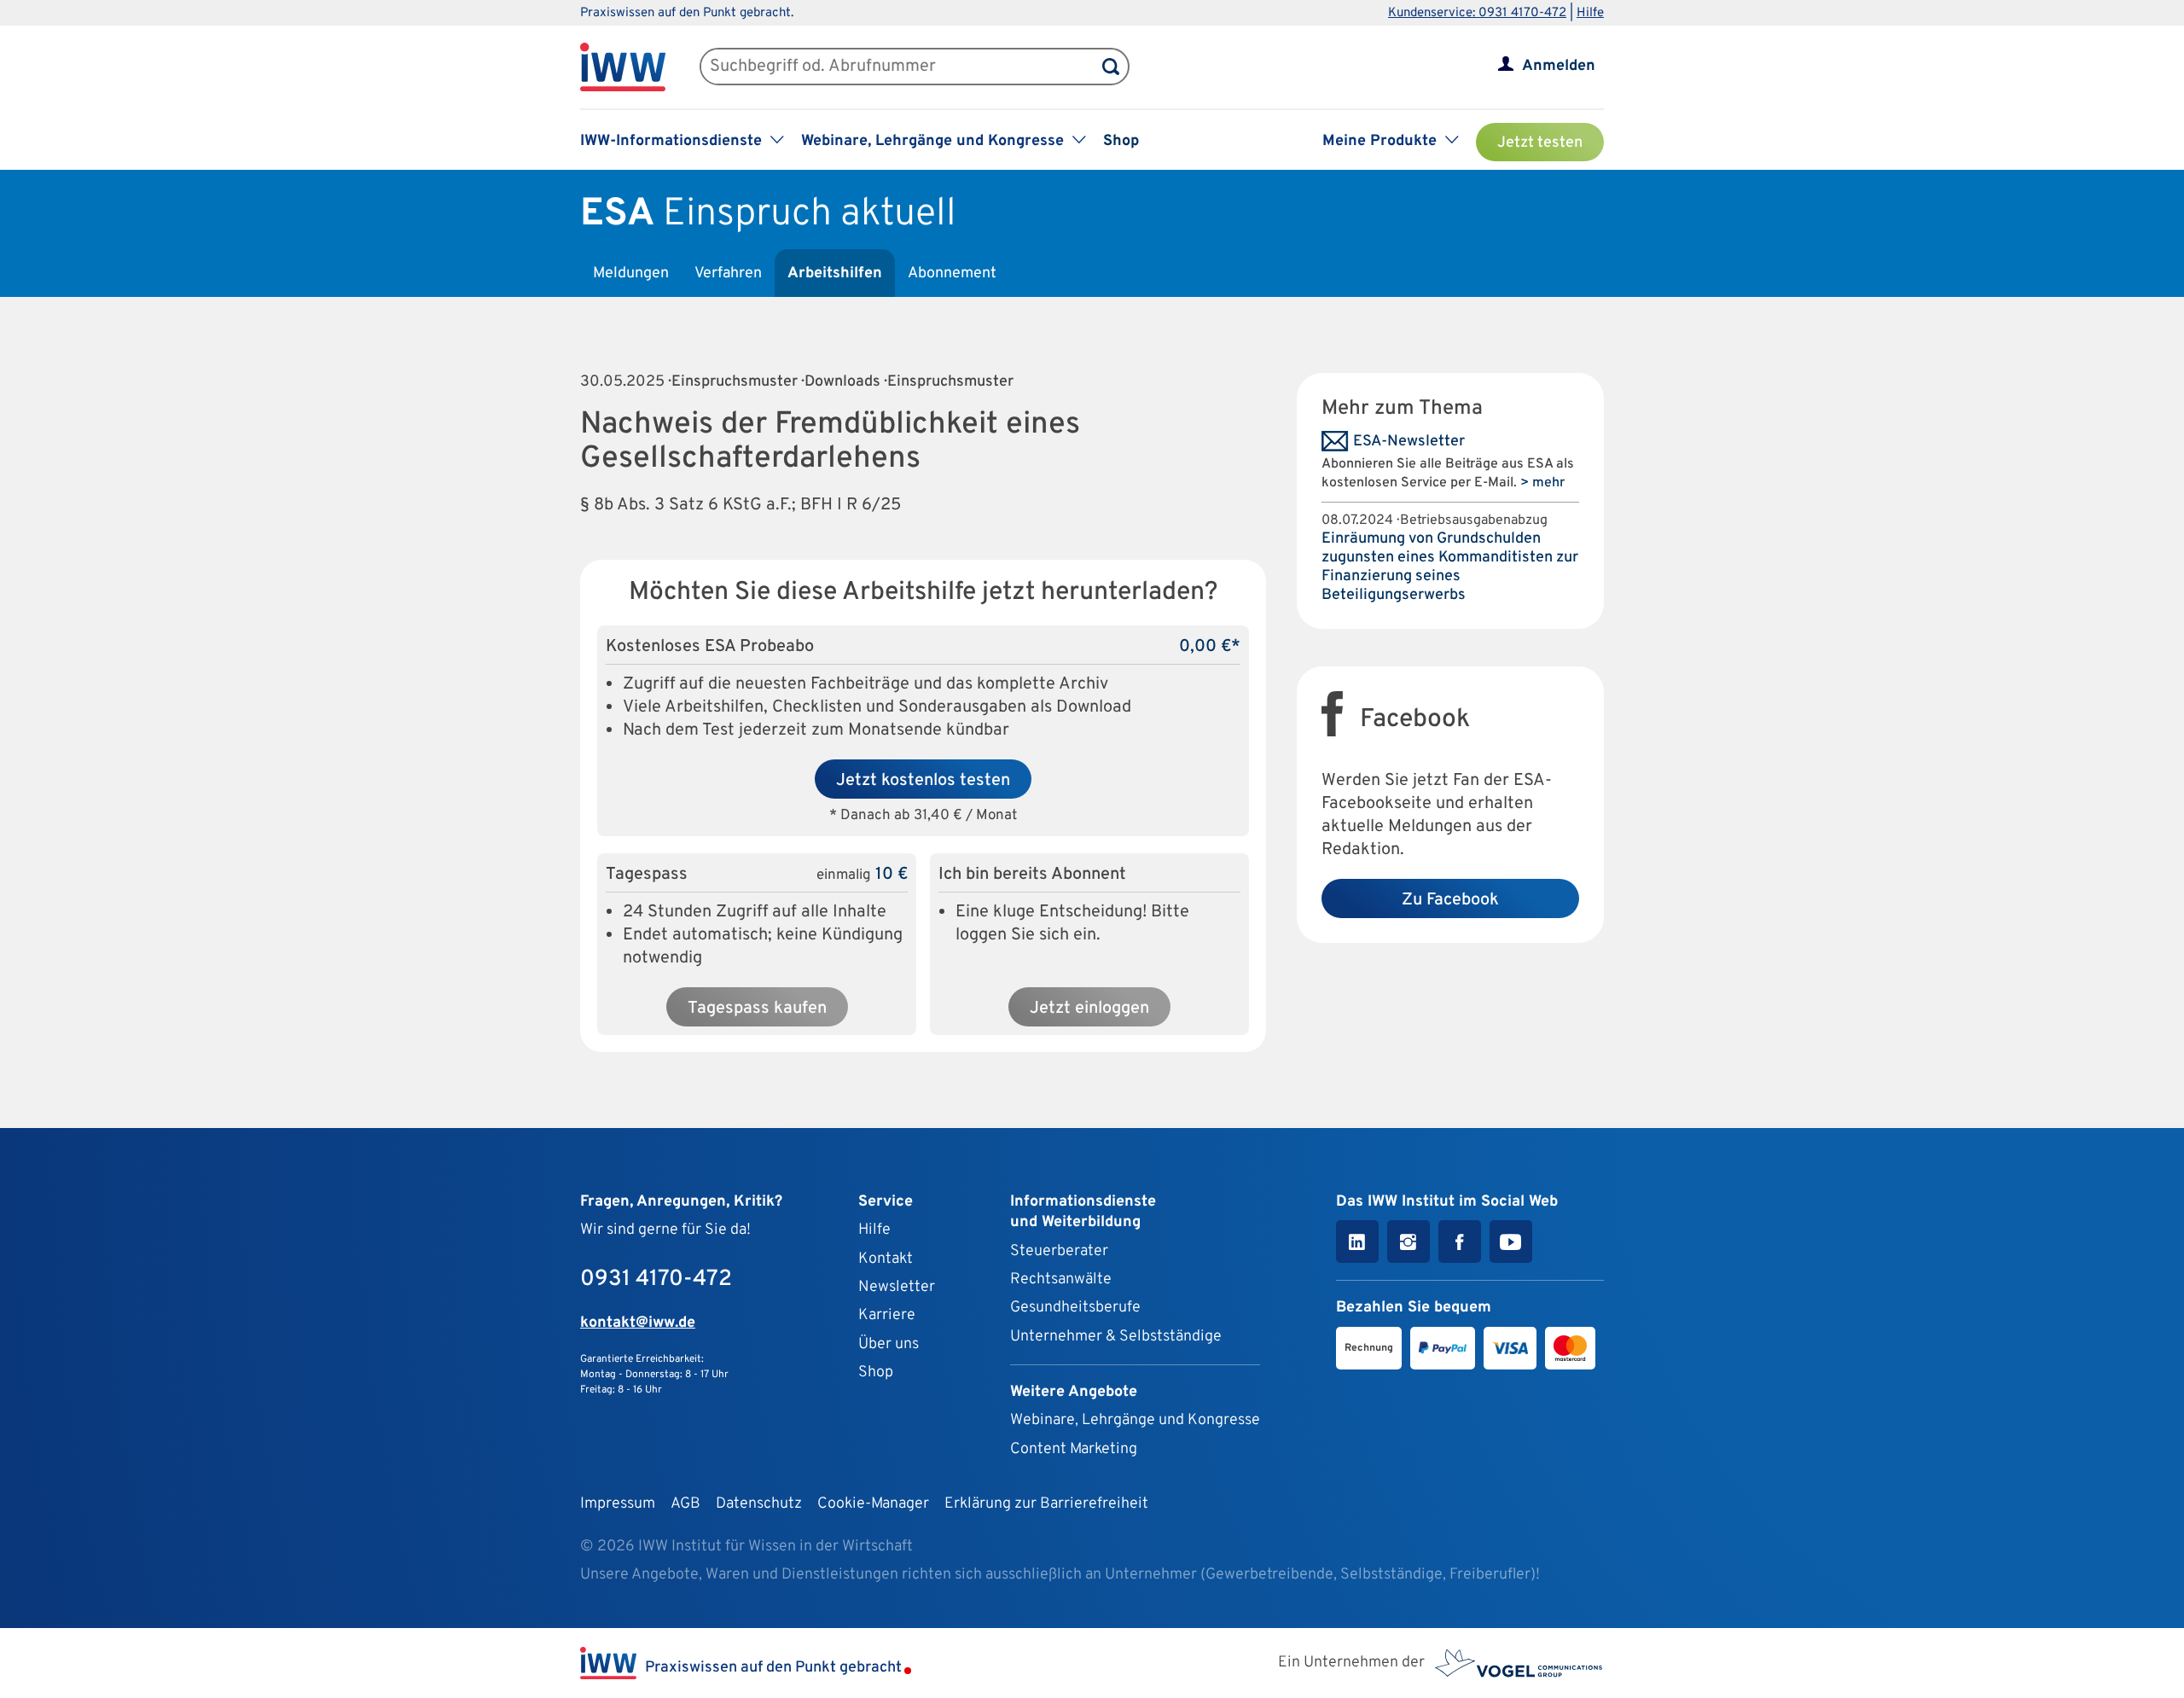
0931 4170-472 (656, 1279)
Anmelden (1559, 66)
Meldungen (631, 273)
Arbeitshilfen (835, 273)
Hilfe (1590, 13)
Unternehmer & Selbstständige (1116, 1337)
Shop (1121, 141)
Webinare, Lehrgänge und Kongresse (1135, 1420)
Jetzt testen (1540, 143)
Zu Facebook (1450, 900)
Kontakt (886, 1259)
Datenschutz (759, 1504)
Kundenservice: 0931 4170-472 (1477, 13)
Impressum (618, 1504)
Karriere (887, 1315)
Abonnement (952, 273)
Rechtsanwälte (1061, 1279)
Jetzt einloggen (1089, 1009)
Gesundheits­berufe (1075, 1308)
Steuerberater (1059, 1251)
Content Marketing (1074, 1449)
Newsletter (897, 1287)
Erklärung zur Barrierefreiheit (1046, 1504)
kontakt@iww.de (638, 1323)
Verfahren (728, 273)
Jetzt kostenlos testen (923, 781)
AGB (685, 1504)
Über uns (889, 1344)
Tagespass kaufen (757, 1009)
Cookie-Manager (873, 1504)
